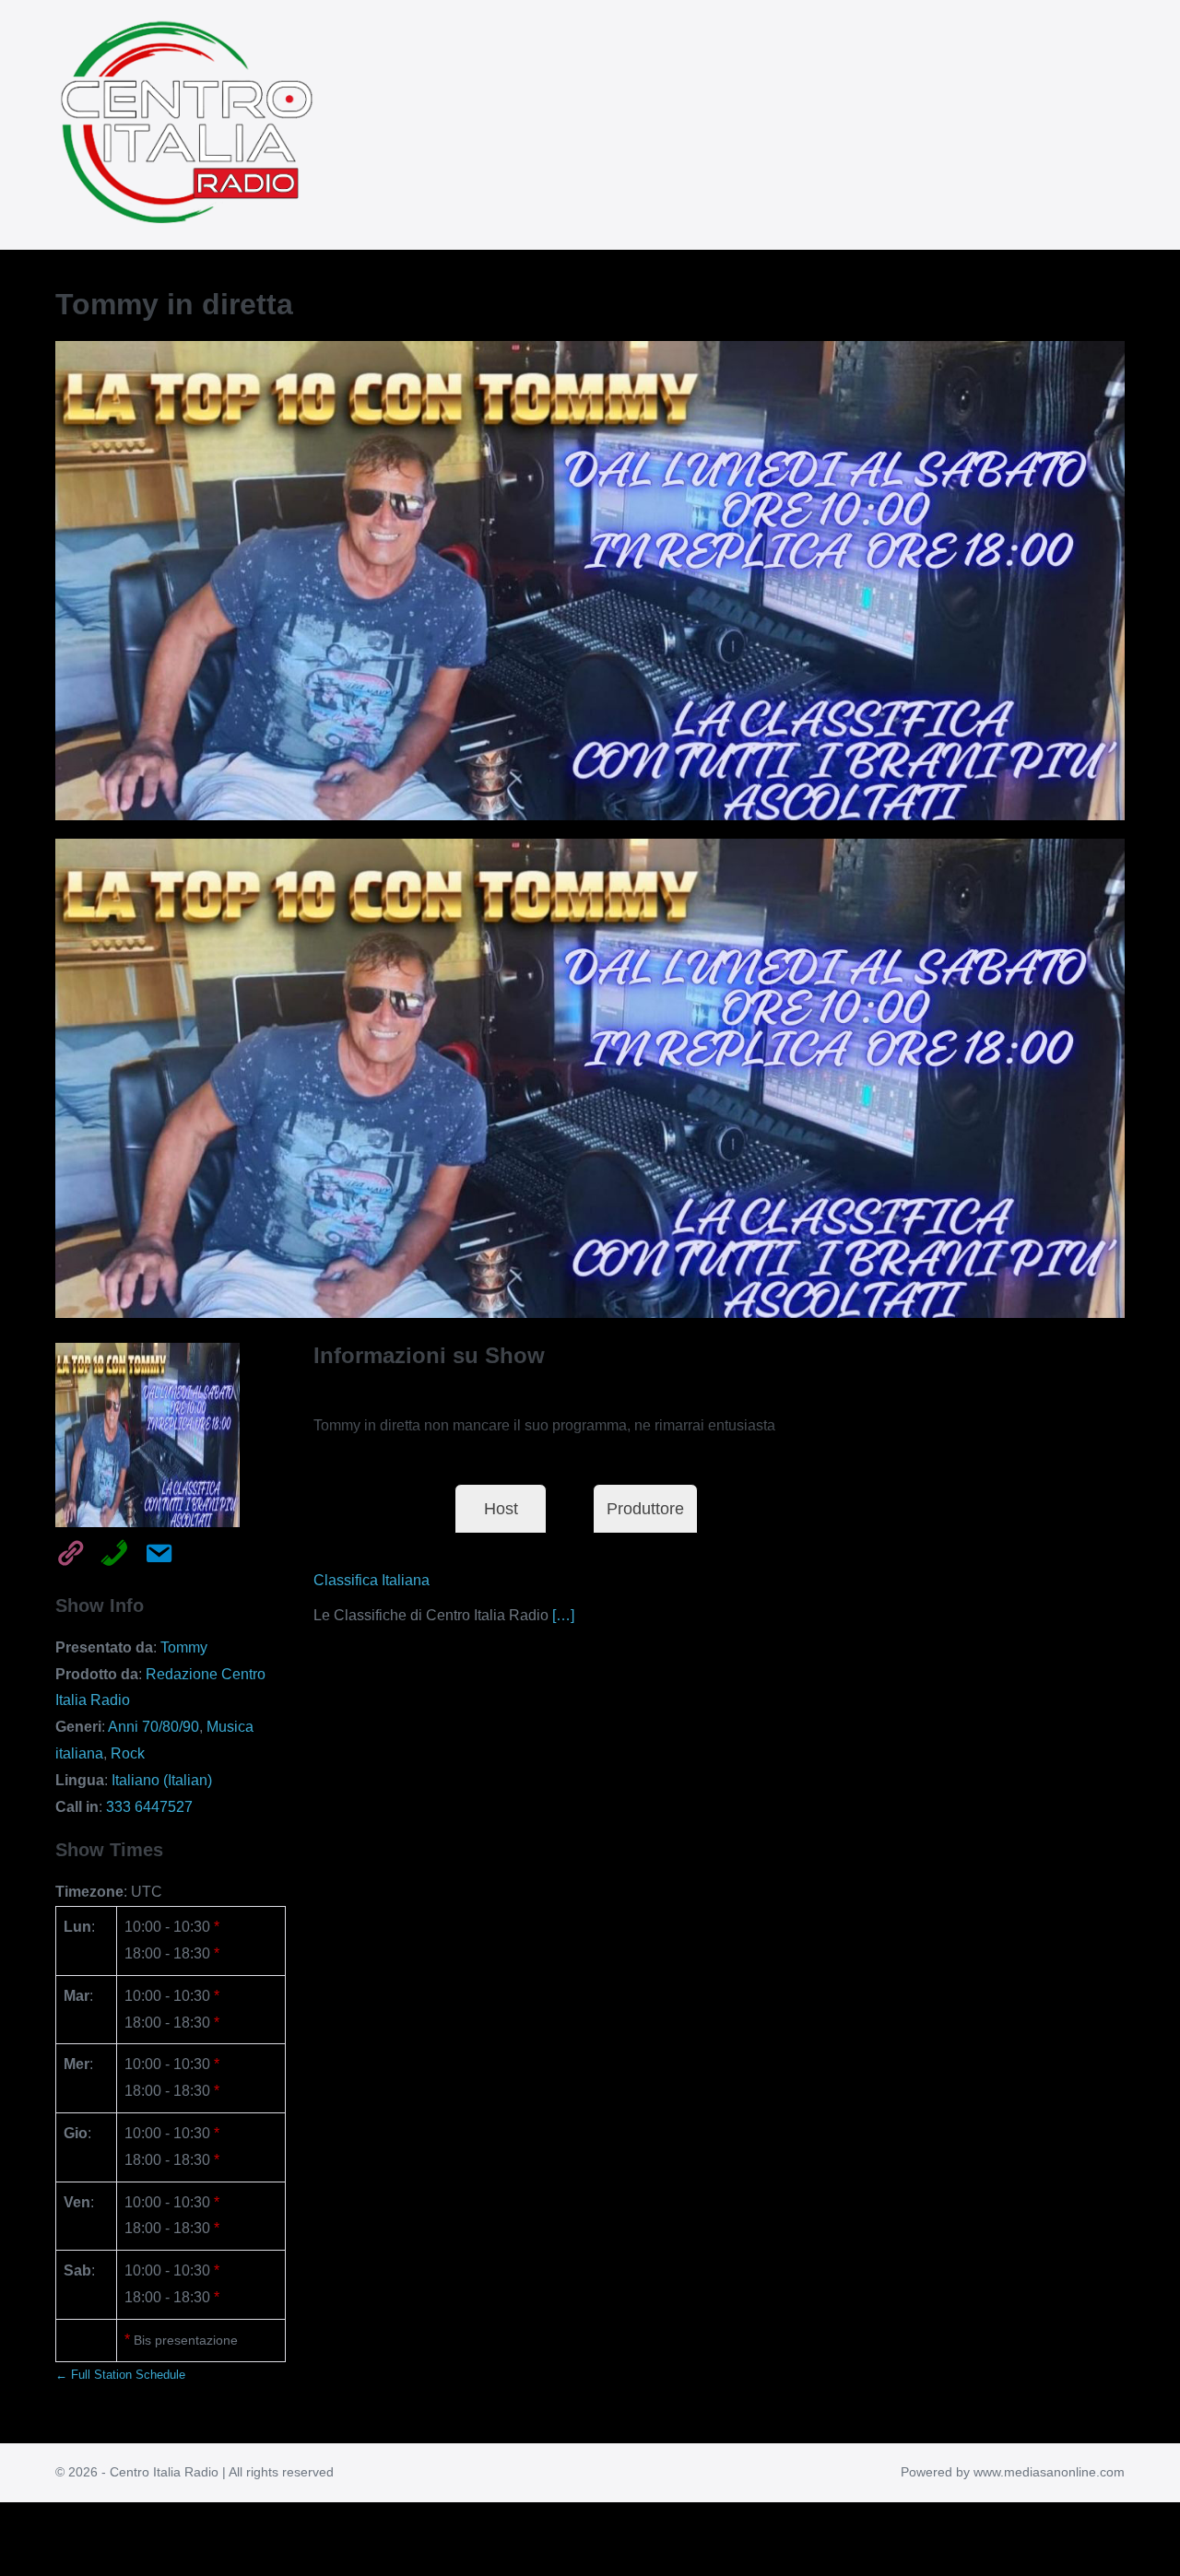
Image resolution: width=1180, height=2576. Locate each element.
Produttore (645, 1509)
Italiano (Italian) (162, 1780)
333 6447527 (149, 1807)
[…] (563, 1615)
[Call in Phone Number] (109, 1551)
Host (501, 1509)
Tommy (184, 1647)
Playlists (361, 1509)
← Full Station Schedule (120, 2375)
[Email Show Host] (153, 1551)
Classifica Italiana (372, 1580)
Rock (128, 1753)
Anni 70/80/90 (153, 1727)
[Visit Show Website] (65, 1551)
